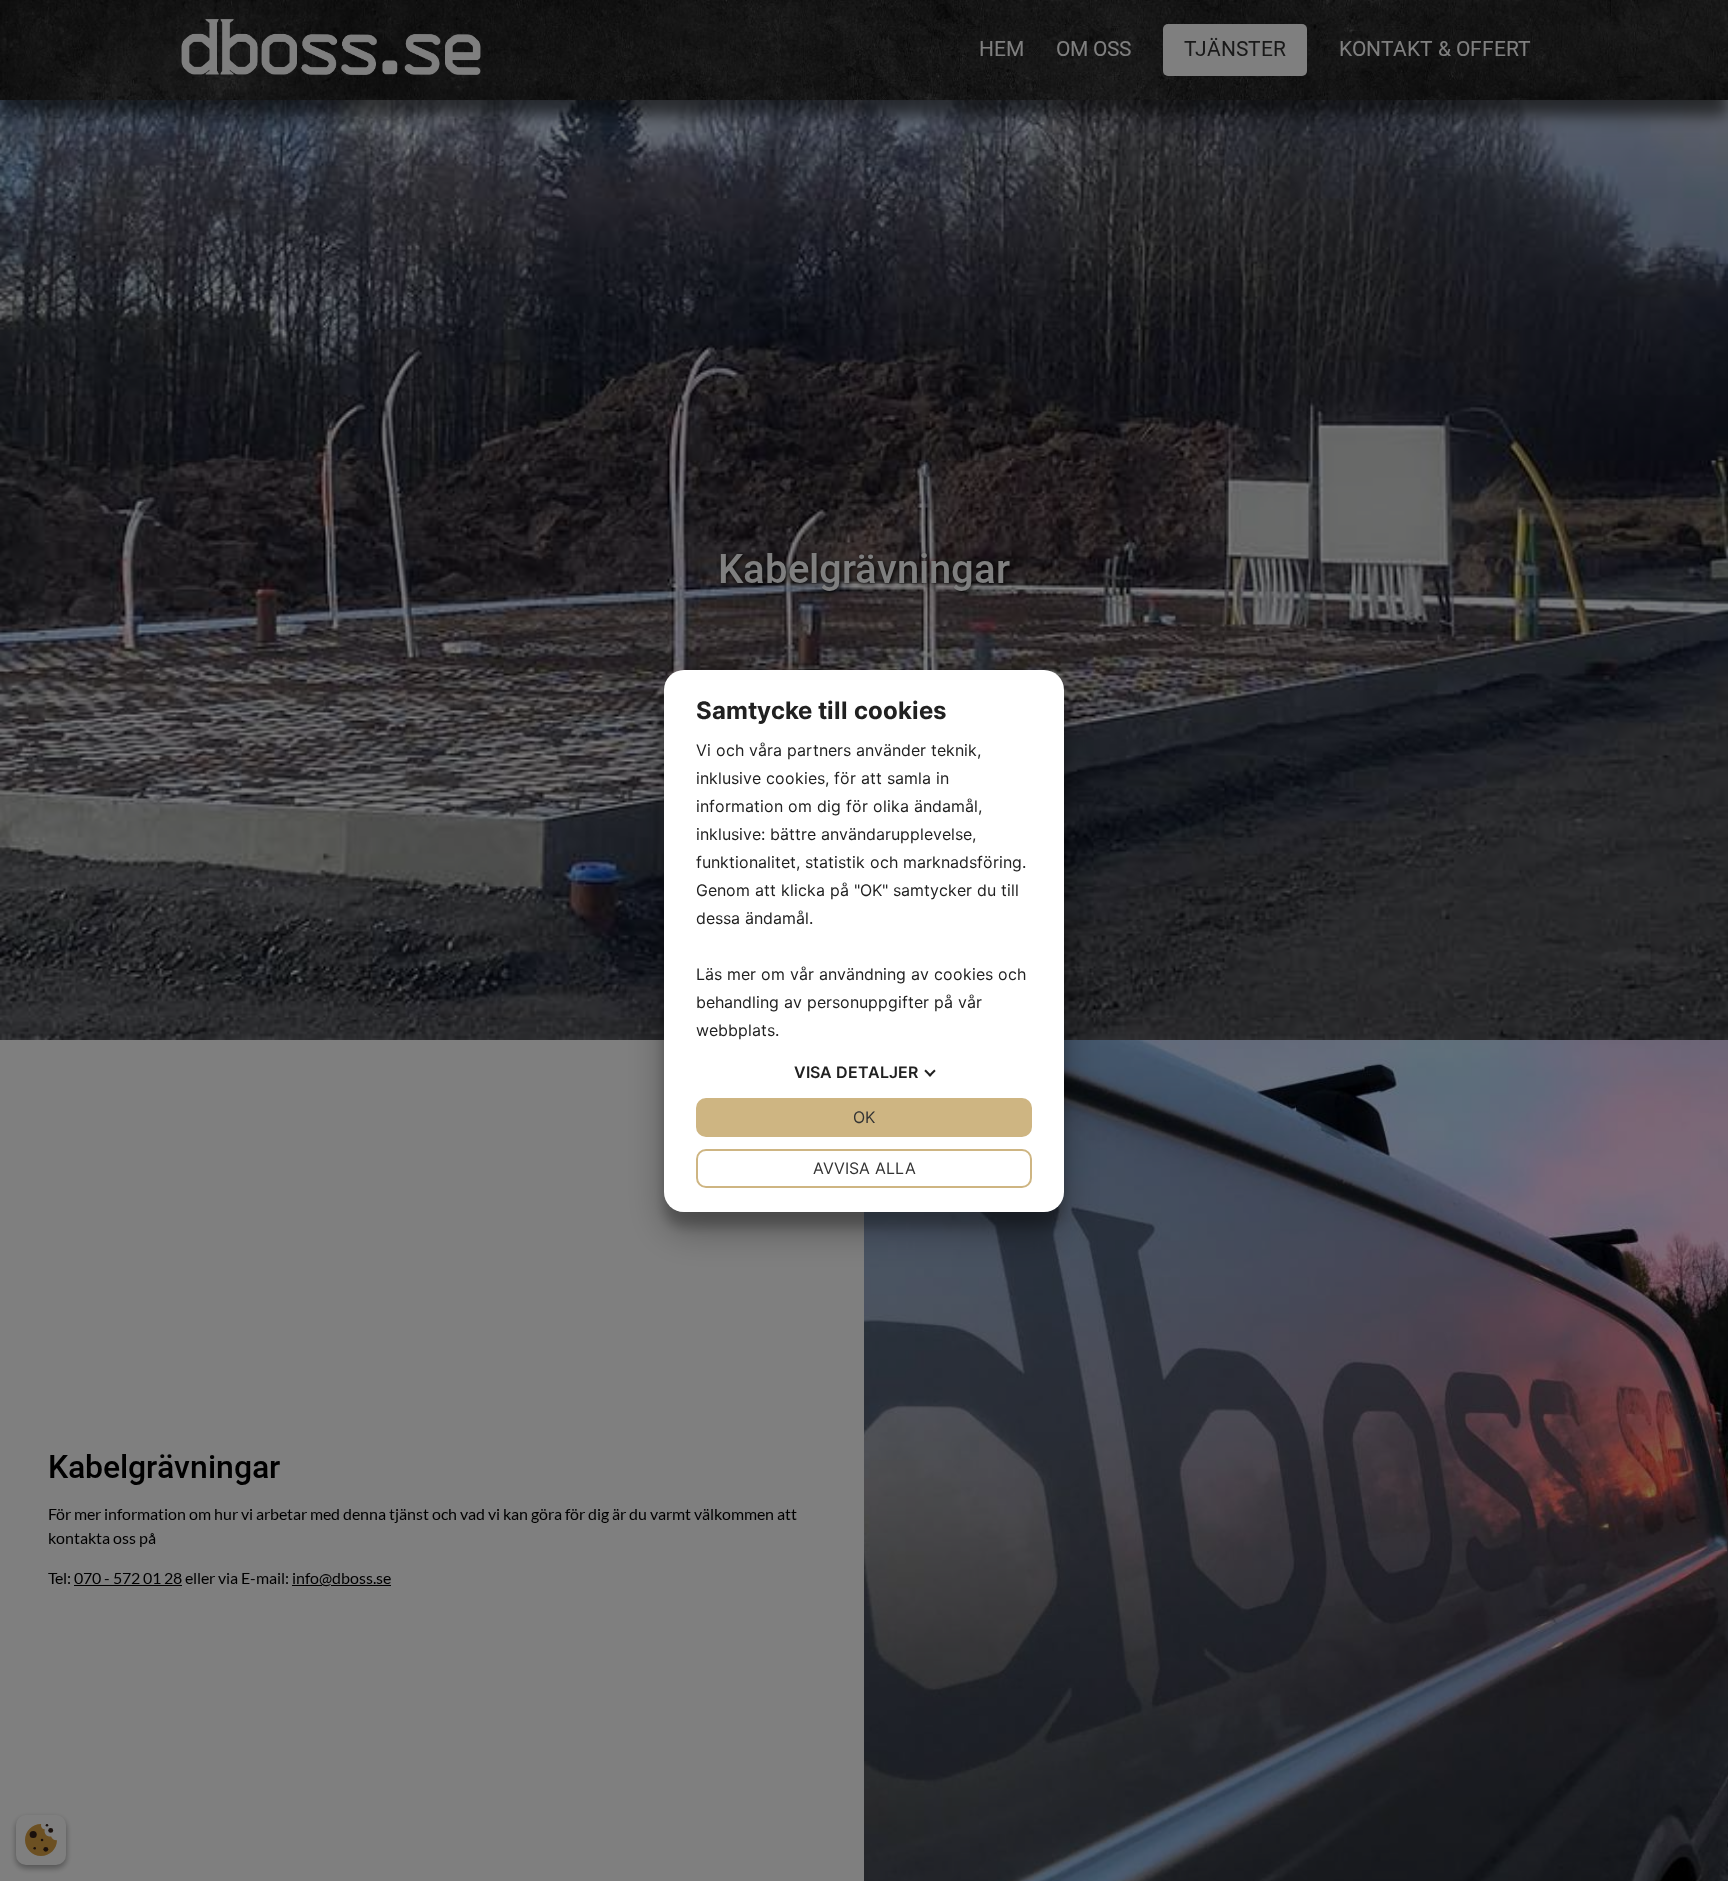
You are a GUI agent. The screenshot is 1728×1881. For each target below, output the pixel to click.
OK (864, 1117)
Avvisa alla (864, 1168)
